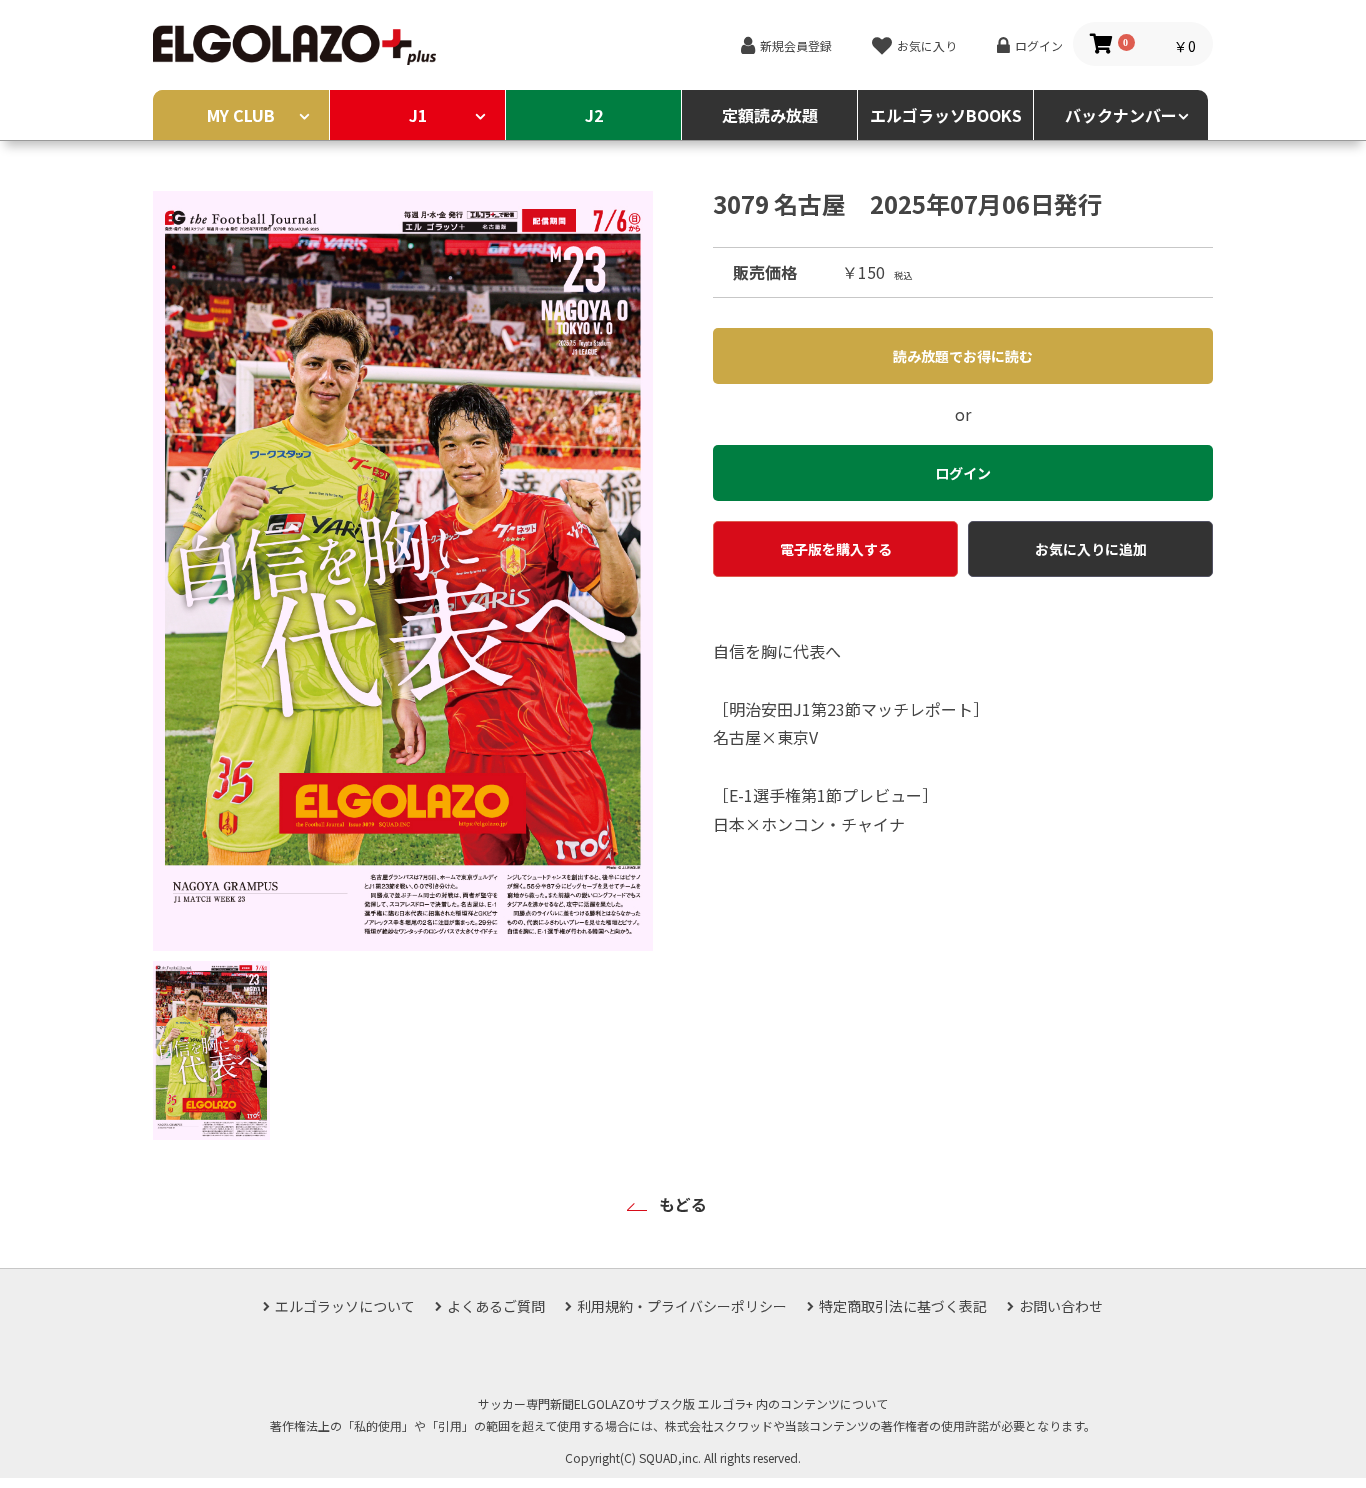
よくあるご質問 (496, 1306)
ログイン (1039, 45)
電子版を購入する (836, 549)
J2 (594, 115)
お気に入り (927, 45)
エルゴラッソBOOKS (946, 115)
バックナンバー (1121, 115)
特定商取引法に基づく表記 (903, 1306)
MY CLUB (241, 115)
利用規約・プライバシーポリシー (682, 1306)
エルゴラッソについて (345, 1306)
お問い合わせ (1061, 1306)
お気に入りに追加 (1091, 549)
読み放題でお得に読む (963, 356)
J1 (418, 115)
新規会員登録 (796, 45)
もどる (683, 1204)
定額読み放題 (770, 115)
